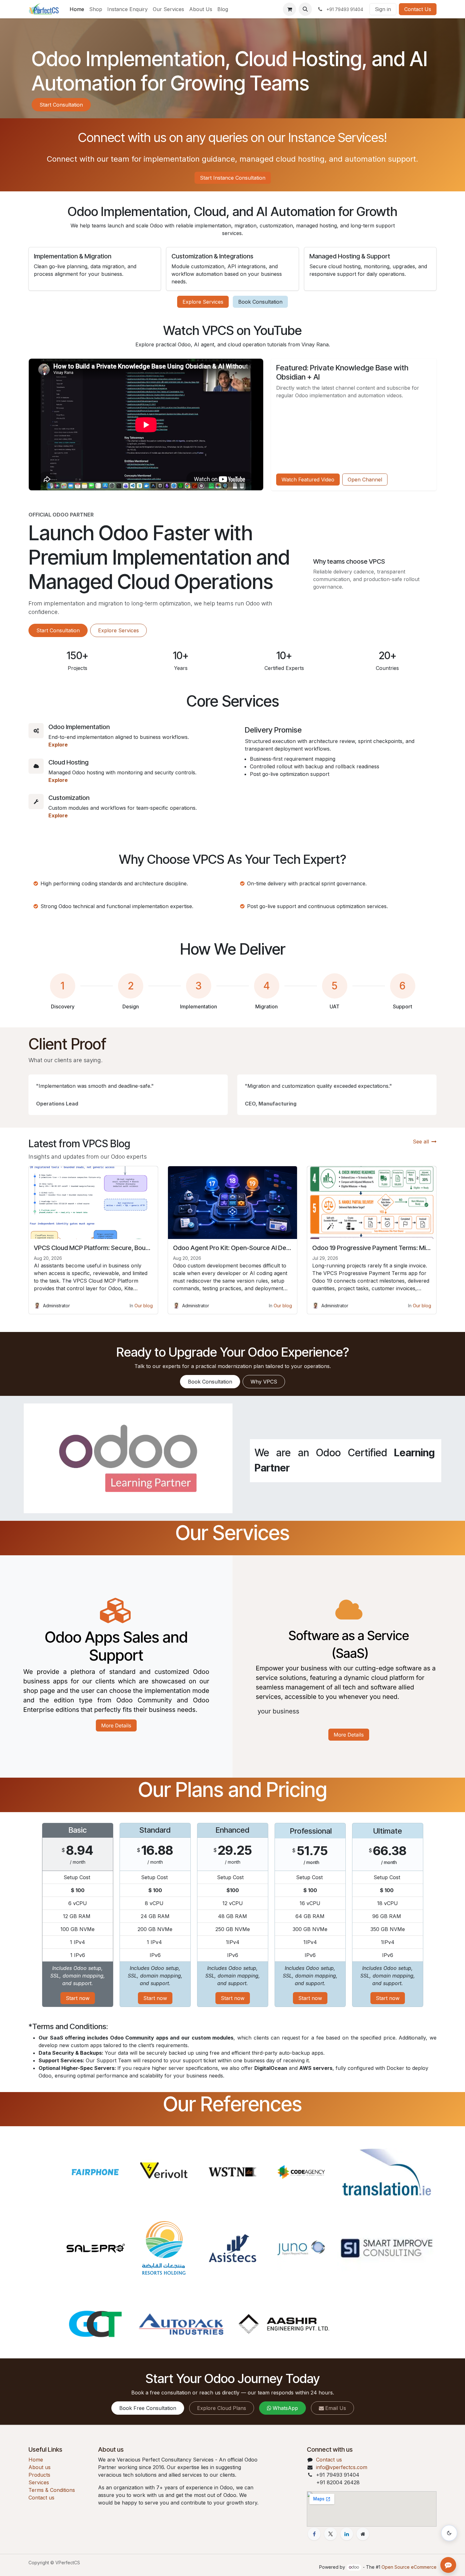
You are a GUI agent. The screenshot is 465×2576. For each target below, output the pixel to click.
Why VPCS (264, 1382)
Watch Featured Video (308, 480)
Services (39, 2482)
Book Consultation (260, 302)
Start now (78, 1998)
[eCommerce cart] (289, 9)
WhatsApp (285, 2408)
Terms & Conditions (52, 2490)
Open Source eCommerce (409, 2567)
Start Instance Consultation (233, 178)
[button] (305, 9)
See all (421, 1142)
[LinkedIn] (347, 2534)
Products (39, 2475)
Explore (58, 745)
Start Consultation (61, 105)
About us (40, 2467)
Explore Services (203, 302)
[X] (331, 2534)
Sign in (383, 9)
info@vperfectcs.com (342, 2467)
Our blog (144, 1306)
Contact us (41, 2498)
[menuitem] (77, 9)
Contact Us (418, 9)
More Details (116, 1725)
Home (36, 2460)
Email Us (336, 2408)
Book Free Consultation (148, 2408)
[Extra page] (363, 2534)
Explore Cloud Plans (222, 2408)
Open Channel (365, 480)
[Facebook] (314, 2534)
